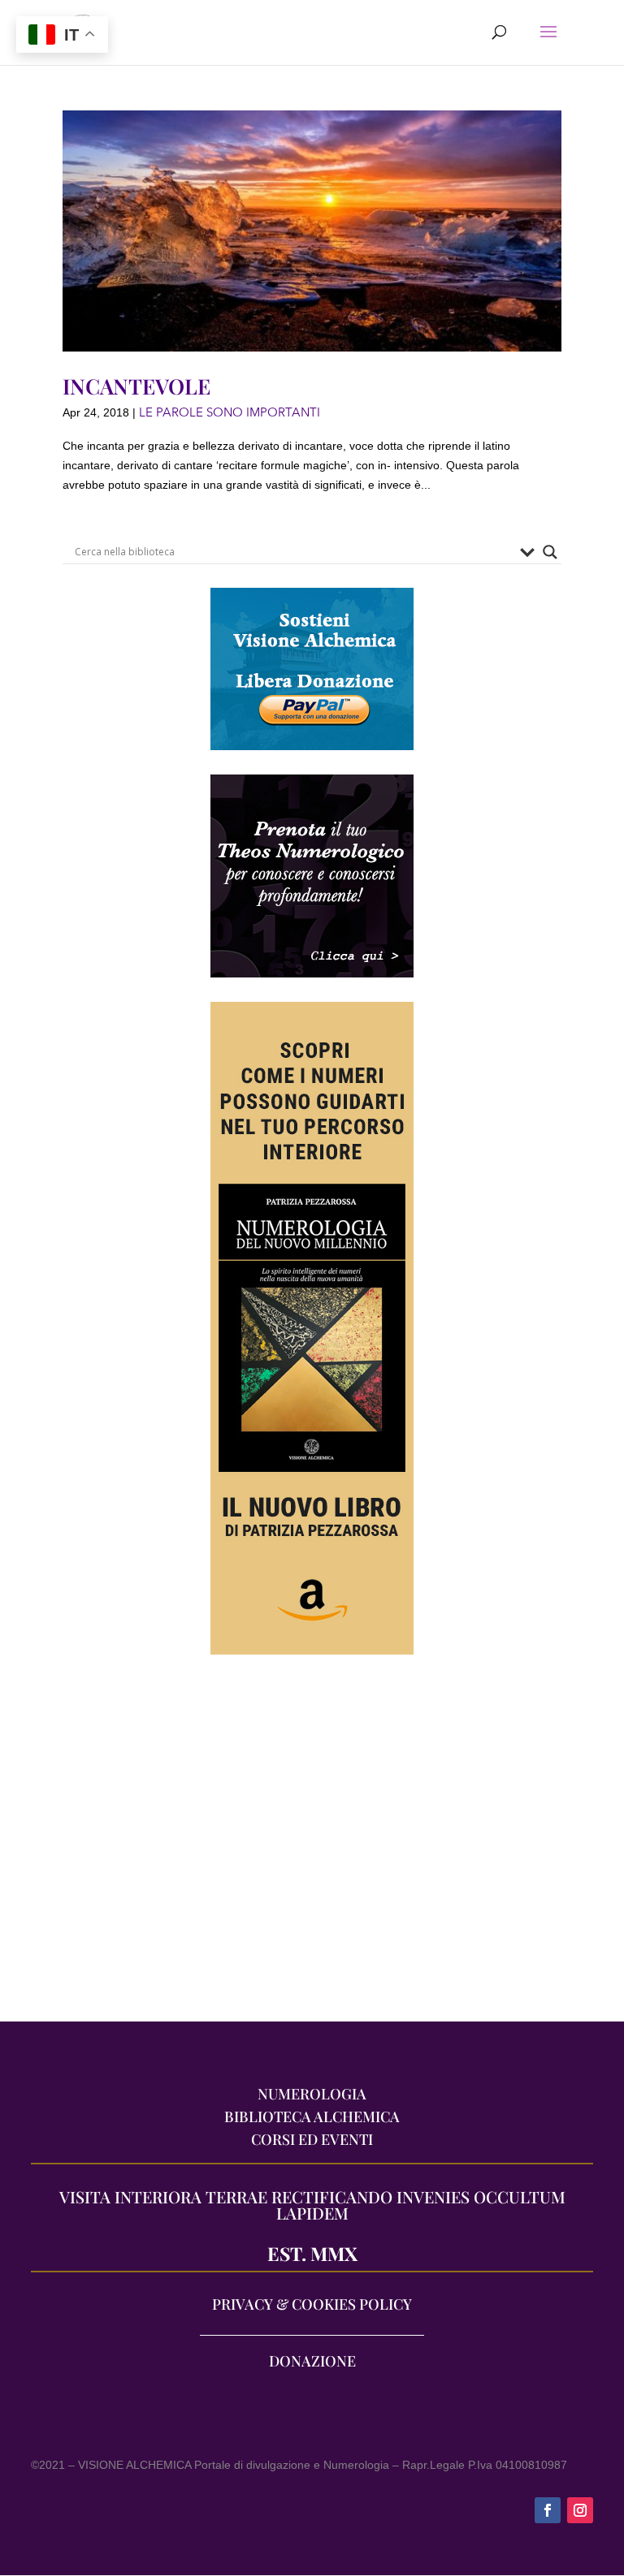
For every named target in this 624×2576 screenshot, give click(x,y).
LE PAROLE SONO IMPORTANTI (230, 412)
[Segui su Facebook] (548, 2510)
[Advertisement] (312, 1846)
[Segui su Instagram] (580, 2510)
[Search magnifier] (550, 552)
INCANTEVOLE (136, 386)
